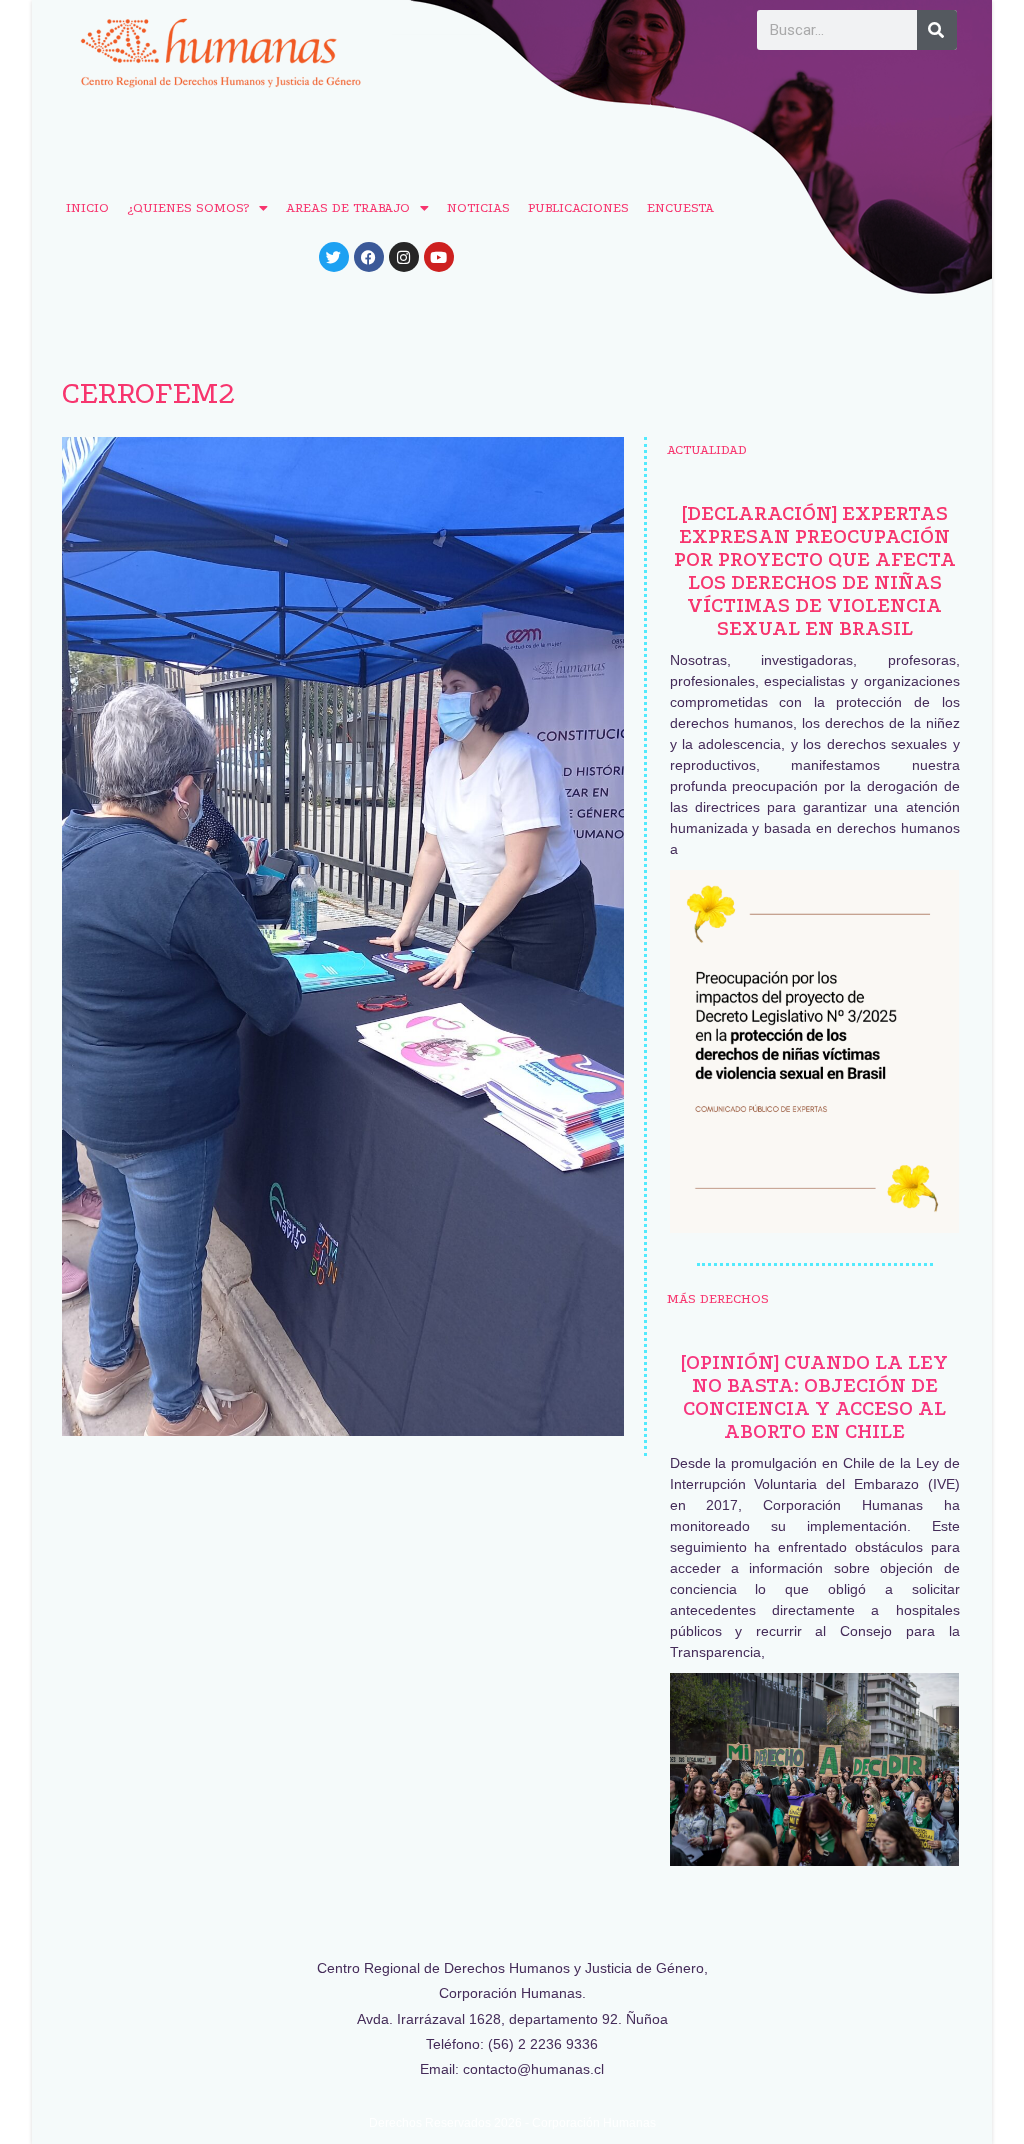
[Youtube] (439, 257)
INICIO (87, 207)
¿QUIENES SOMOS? (188, 207)
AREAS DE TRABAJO (348, 207)
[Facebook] (369, 257)
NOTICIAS (478, 207)
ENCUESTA (680, 207)
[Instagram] (404, 257)
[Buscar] (937, 30)
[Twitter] (334, 257)
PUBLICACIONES (578, 207)
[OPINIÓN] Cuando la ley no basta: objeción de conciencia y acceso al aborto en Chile (814, 1397)
